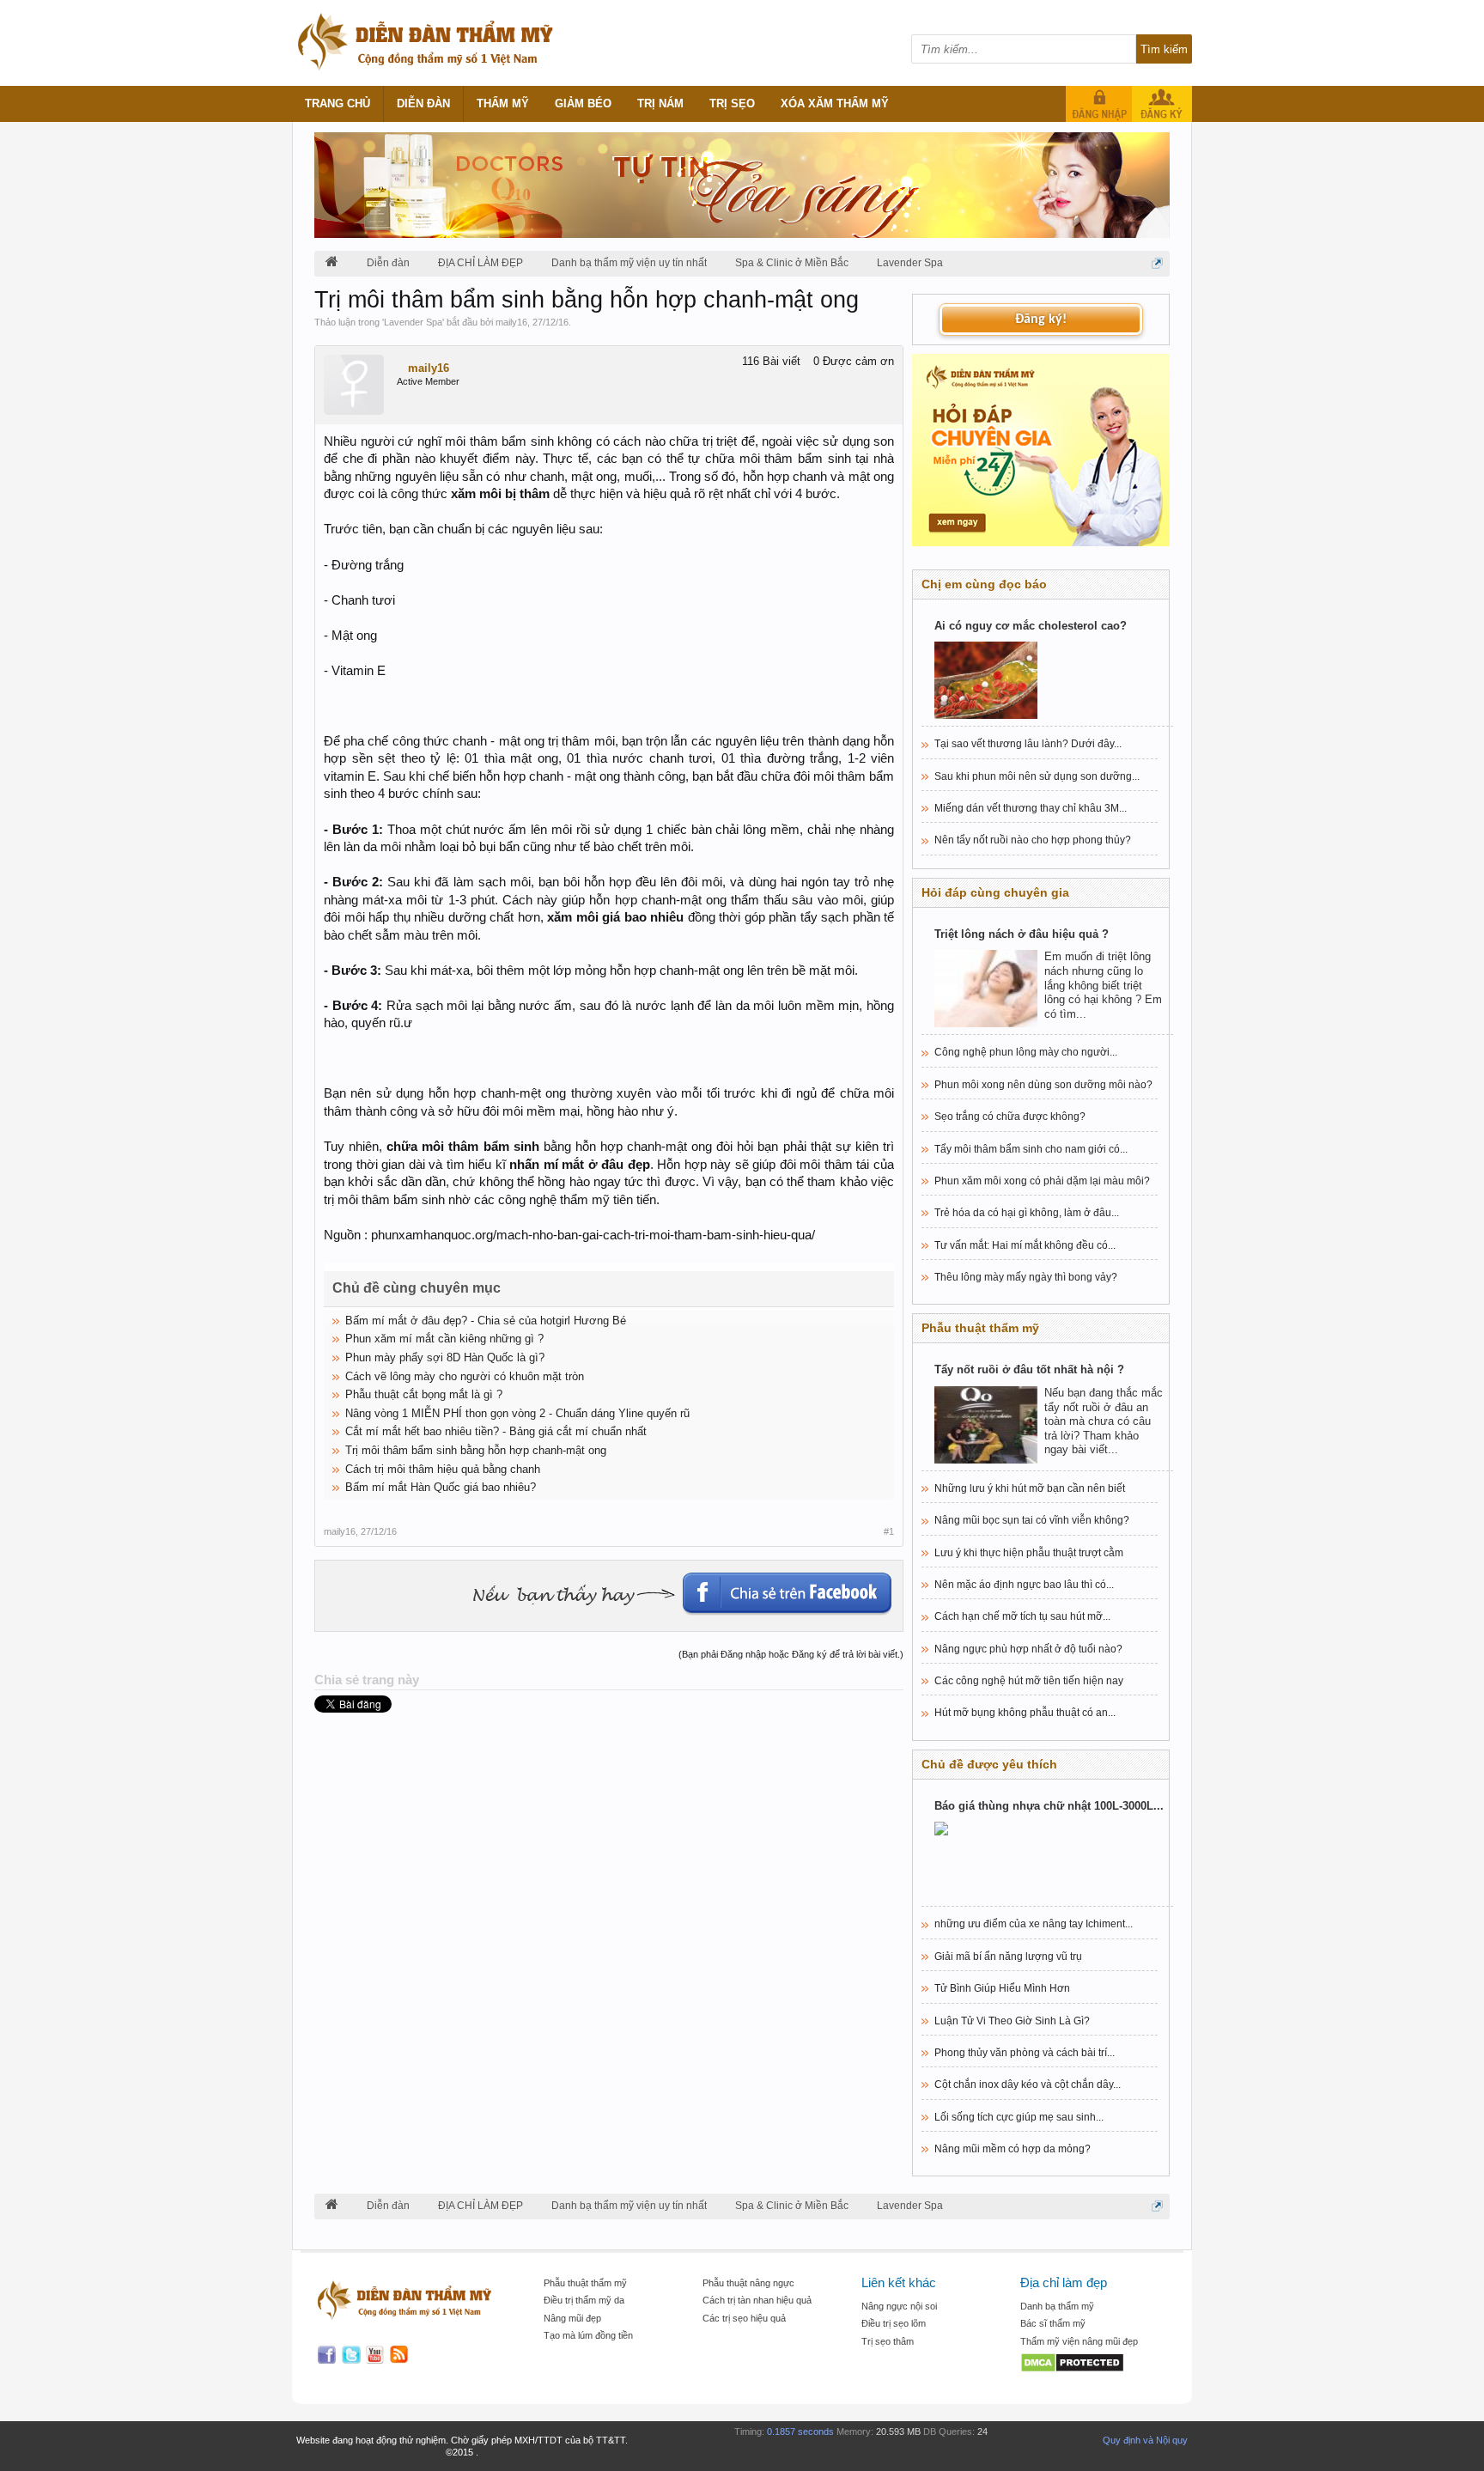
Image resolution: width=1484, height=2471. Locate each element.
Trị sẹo (732, 103)
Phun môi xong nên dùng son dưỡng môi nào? (1043, 1085)
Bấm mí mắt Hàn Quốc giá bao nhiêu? (441, 1487)
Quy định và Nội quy (1145, 2440)
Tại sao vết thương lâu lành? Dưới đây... (1028, 744)
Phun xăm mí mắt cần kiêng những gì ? (444, 1339)
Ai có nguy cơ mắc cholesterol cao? (1031, 626)
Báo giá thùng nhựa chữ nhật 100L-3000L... (1049, 1806)
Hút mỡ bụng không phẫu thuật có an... (1025, 1713)
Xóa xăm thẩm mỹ (835, 103)
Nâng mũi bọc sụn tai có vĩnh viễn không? (1032, 1520)
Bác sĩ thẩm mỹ (1053, 2323)
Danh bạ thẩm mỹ (1057, 2306)
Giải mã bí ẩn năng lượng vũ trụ (1008, 1957)
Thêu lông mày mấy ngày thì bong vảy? (1026, 1277)
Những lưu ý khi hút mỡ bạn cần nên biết (1030, 1488)
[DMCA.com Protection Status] (1091, 2364)
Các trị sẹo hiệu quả (744, 2318)
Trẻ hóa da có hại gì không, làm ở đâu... (1027, 1213)
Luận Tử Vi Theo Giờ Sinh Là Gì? (1012, 2021)
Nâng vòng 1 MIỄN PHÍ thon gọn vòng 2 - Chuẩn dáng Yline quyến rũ (517, 1413)
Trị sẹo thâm (888, 2341)
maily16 (511, 322)
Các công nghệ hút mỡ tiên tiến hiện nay (1029, 1681)
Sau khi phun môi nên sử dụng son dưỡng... (1037, 776)
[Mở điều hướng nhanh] (1157, 263)
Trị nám (660, 103)
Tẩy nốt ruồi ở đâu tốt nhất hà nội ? (1029, 1369)
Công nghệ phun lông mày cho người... (1026, 1052)
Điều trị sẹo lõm (894, 2323)
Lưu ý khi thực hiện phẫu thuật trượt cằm (1029, 1553)
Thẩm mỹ (503, 103)
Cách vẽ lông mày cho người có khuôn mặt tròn (465, 1376)
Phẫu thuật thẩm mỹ (585, 2283)
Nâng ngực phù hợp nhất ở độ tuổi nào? (1028, 1649)
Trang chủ (338, 103)
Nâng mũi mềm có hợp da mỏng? (1013, 2149)
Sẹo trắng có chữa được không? (1010, 1117)
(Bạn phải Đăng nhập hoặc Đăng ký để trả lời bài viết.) (791, 1654)
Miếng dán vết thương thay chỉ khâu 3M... (1031, 808)
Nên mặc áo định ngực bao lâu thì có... (1024, 1585)
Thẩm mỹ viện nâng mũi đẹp (1079, 2341)
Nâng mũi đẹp (572, 2318)
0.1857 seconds (800, 2431)
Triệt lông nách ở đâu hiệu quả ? (1022, 934)
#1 (889, 1531)
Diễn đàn (423, 103)
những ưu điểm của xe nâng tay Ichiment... (1034, 1924)
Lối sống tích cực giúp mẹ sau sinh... (1019, 2117)
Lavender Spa (413, 322)
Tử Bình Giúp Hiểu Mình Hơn (1002, 1988)
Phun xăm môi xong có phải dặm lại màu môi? (1042, 1181)
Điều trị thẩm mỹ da (584, 2300)
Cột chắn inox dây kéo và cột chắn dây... (1028, 2085)
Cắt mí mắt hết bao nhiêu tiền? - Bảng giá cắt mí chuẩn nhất (496, 1431)
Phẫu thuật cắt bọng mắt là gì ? (424, 1394)
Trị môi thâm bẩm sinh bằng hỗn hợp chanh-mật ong (476, 1450)
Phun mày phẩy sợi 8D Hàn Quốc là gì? (445, 1357)
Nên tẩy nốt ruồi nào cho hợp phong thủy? (1033, 840)
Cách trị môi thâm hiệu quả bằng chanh (443, 1469)
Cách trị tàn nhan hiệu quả (757, 2300)
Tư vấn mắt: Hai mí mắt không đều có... (1025, 1245)
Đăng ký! (1041, 320)
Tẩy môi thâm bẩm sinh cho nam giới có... (1031, 1149)
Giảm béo (583, 103)
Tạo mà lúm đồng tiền (588, 2335)
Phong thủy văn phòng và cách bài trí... (1025, 2053)
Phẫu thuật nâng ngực (748, 2283)
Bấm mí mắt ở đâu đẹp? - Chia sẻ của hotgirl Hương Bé (486, 1321)
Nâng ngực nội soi (899, 2306)
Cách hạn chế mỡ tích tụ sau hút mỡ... (1022, 1616)
